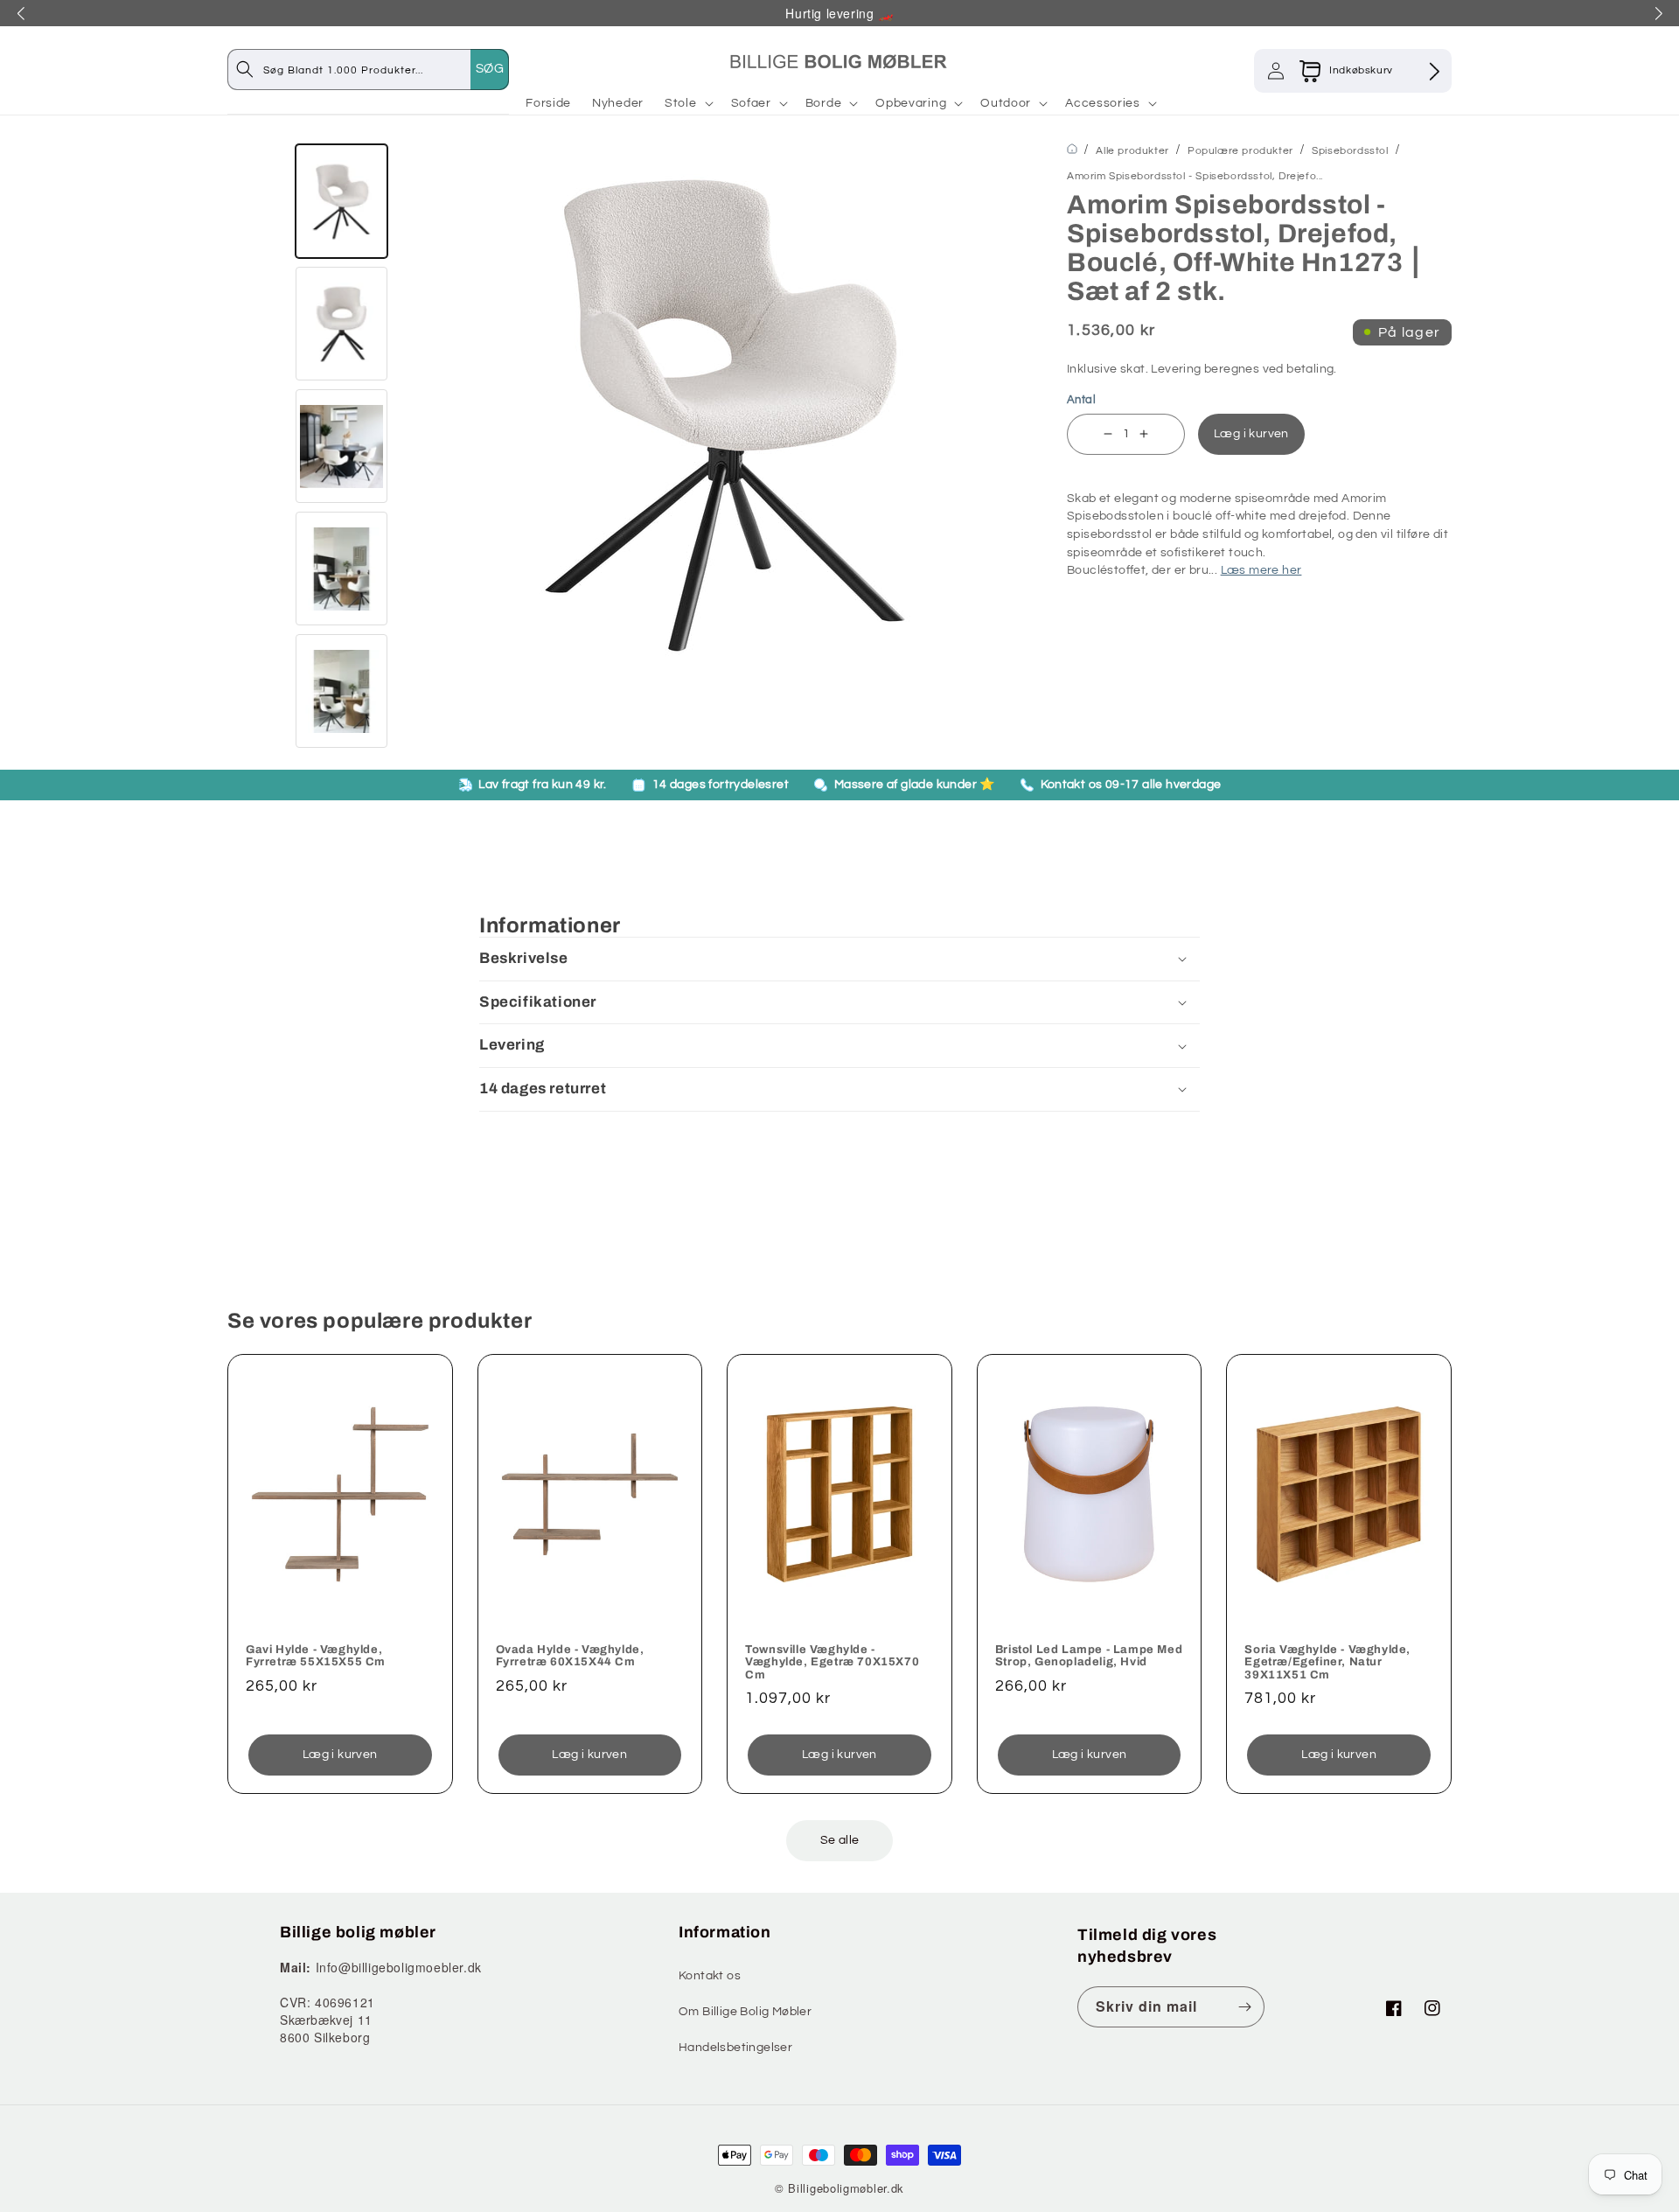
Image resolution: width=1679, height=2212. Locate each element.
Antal (1081, 400)
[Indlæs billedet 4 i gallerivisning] (341, 569)
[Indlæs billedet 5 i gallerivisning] (341, 691)
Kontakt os (710, 1976)
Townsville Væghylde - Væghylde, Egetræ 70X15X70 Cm (832, 1662)
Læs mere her (1261, 570)
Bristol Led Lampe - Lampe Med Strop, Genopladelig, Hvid (1089, 1656)
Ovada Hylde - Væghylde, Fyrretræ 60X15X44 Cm (570, 1656)
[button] (687, 103)
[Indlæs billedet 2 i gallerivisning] (341, 324)
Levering (1176, 369)
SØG (490, 69)
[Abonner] (1244, 2007)
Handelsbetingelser (735, 2048)
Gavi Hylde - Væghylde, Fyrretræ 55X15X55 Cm (316, 1656)
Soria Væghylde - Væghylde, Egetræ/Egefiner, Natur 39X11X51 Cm (1327, 1662)
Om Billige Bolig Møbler (745, 2012)
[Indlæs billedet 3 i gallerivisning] (341, 446)
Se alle (840, 1840)
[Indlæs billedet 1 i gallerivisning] (341, 201)
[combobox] (386, 70)
